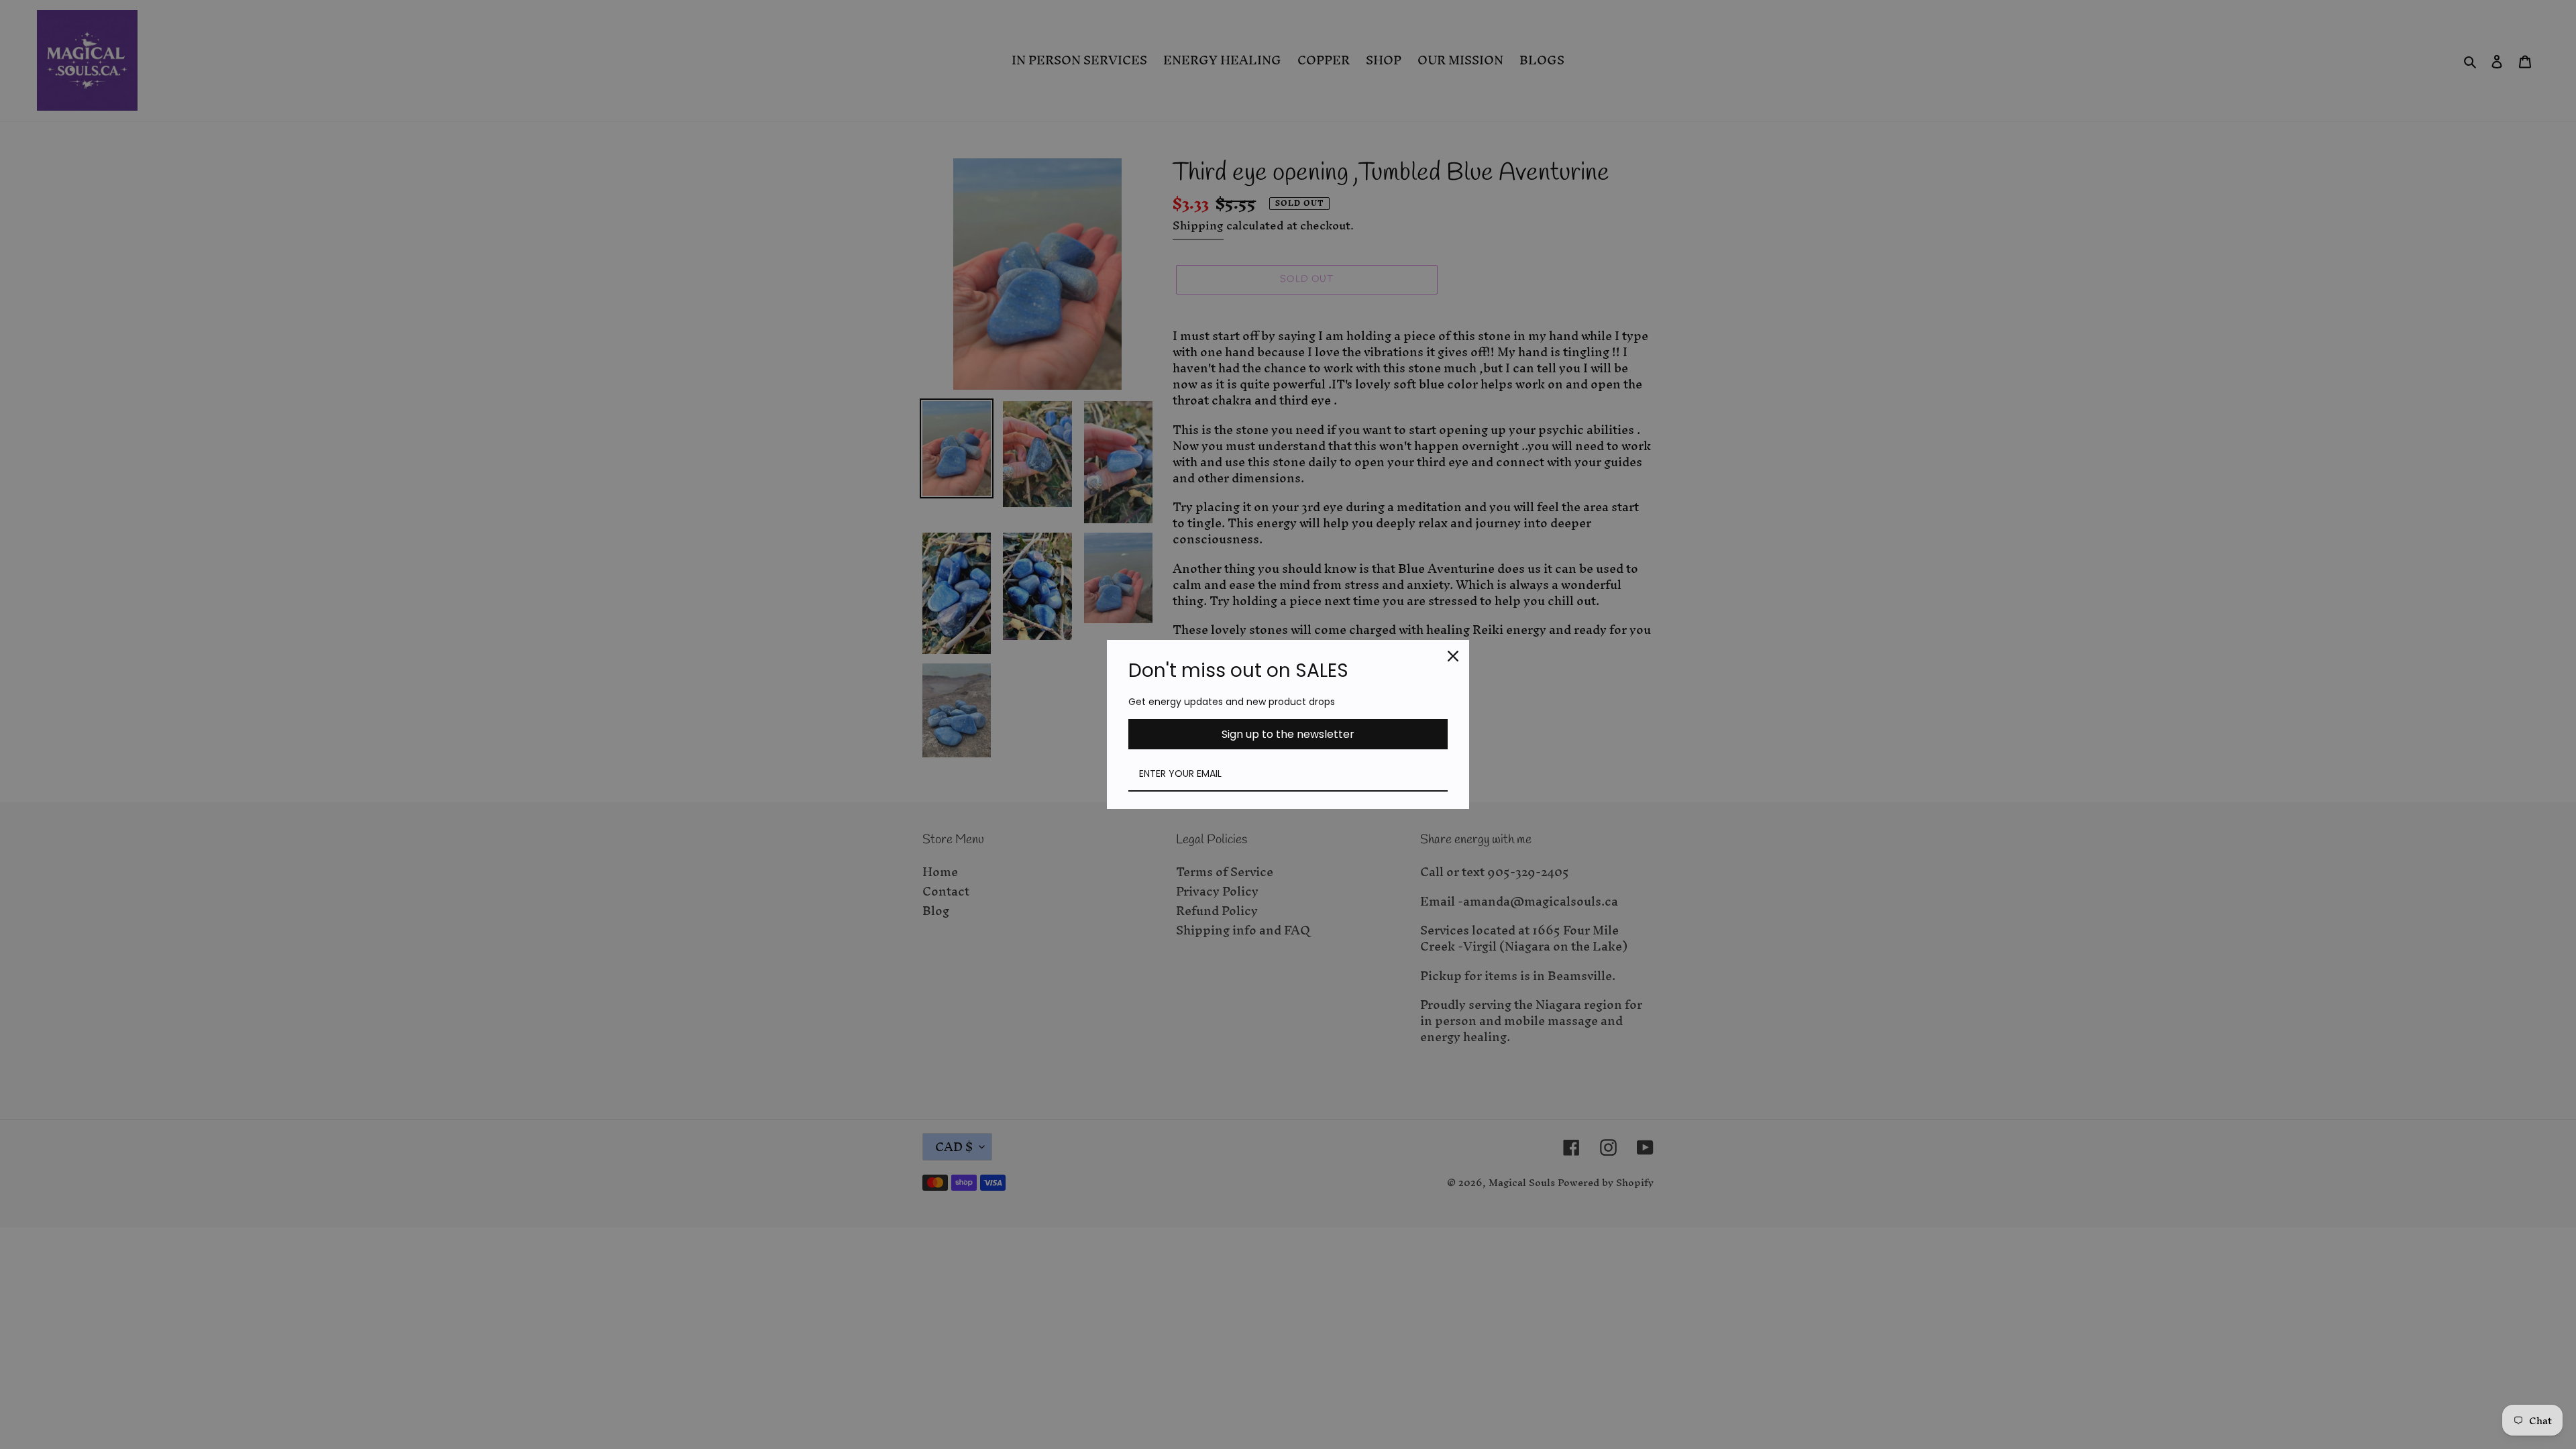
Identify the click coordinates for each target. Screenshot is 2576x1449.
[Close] (1453, 656)
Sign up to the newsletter (1288, 734)
